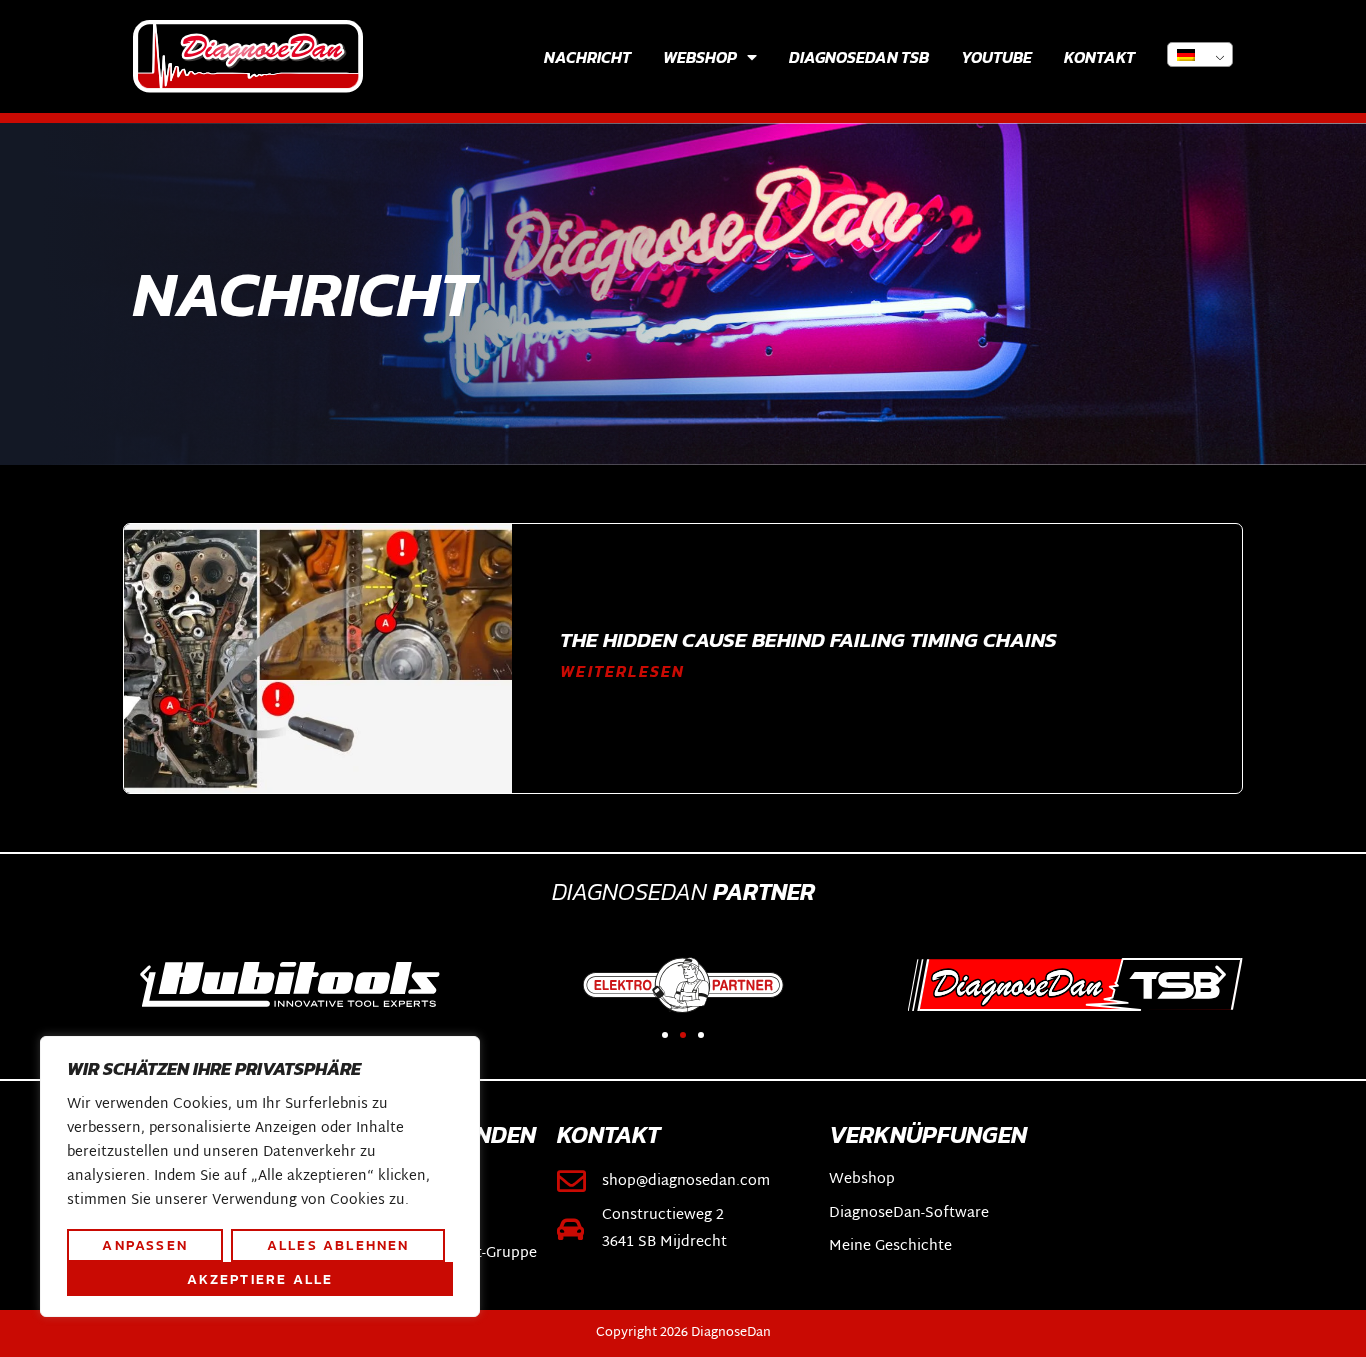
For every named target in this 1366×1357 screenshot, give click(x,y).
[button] (145, 973)
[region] (260, 1177)
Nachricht (587, 57)
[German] (1200, 54)
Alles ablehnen (338, 1245)
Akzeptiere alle (260, 1279)
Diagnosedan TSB (859, 57)
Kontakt (1099, 57)
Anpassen (145, 1245)
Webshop (700, 57)
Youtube (996, 57)
